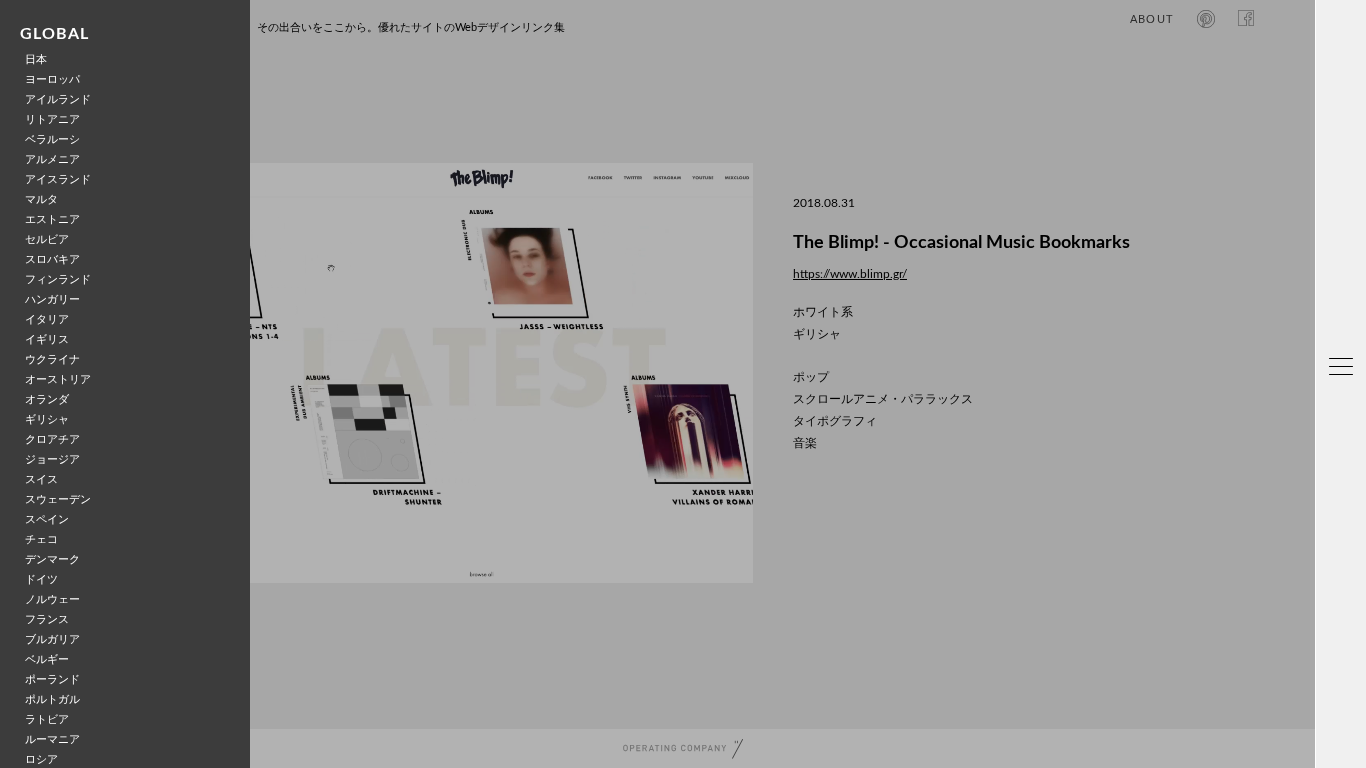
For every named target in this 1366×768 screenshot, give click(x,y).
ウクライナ (52, 359)
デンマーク (52, 559)
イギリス (47, 339)
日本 (36, 59)
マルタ (41, 199)
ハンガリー (52, 299)
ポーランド (52, 679)
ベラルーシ (52, 139)
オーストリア (58, 379)
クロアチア (52, 439)
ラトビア (47, 719)
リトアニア (52, 119)
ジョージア (52, 459)
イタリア (47, 319)
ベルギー (47, 659)
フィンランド (58, 279)
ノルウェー (52, 599)
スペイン (47, 519)
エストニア (52, 219)
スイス (41, 479)
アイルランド (58, 99)
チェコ (41, 539)
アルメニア (52, 159)
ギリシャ (47, 419)
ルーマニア (52, 739)
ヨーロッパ (52, 79)
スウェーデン (58, 499)
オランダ (47, 399)
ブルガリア (52, 639)
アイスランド (58, 179)
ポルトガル (52, 699)
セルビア (47, 239)
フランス (47, 619)
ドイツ (41, 579)
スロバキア (52, 259)
